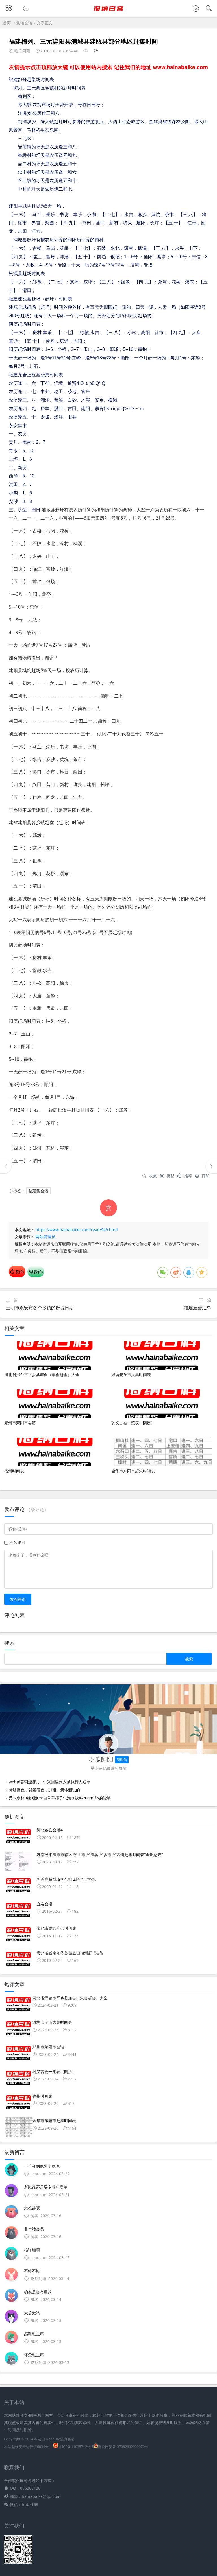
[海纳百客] (109, 13)
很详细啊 (32, 2250)
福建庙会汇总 (198, 1308)
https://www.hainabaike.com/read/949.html (77, 1230)
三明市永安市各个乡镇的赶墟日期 (40, 1308)
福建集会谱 (38, 1191)
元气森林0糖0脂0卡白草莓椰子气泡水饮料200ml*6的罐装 (60, 1798)
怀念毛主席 (34, 2355)
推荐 (188, 1176)
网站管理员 (45, 1237)
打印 (206, 1176)
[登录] (196, 9)
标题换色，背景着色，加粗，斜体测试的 (44, 1790)
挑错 (171, 1176)
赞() (19, 1272)
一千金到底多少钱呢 (42, 2166)
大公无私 (32, 2313)
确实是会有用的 (38, 2292)
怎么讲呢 (32, 2208)
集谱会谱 (24, 23)
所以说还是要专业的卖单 (46, 2187)
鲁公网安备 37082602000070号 (123, 2447)
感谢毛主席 (34, 2334)
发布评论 (18, 1599)
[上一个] (6, 1166)
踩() (38, 1272)
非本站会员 (34, 2229)
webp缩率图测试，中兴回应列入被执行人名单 (50, 1782)
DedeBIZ (53, 2439)
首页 (7, 23)
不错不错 (32, 2271)
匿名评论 (17, 1542)
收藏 (153, 1176)
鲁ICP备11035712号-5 (76, 2447)
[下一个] (211, 1166)
